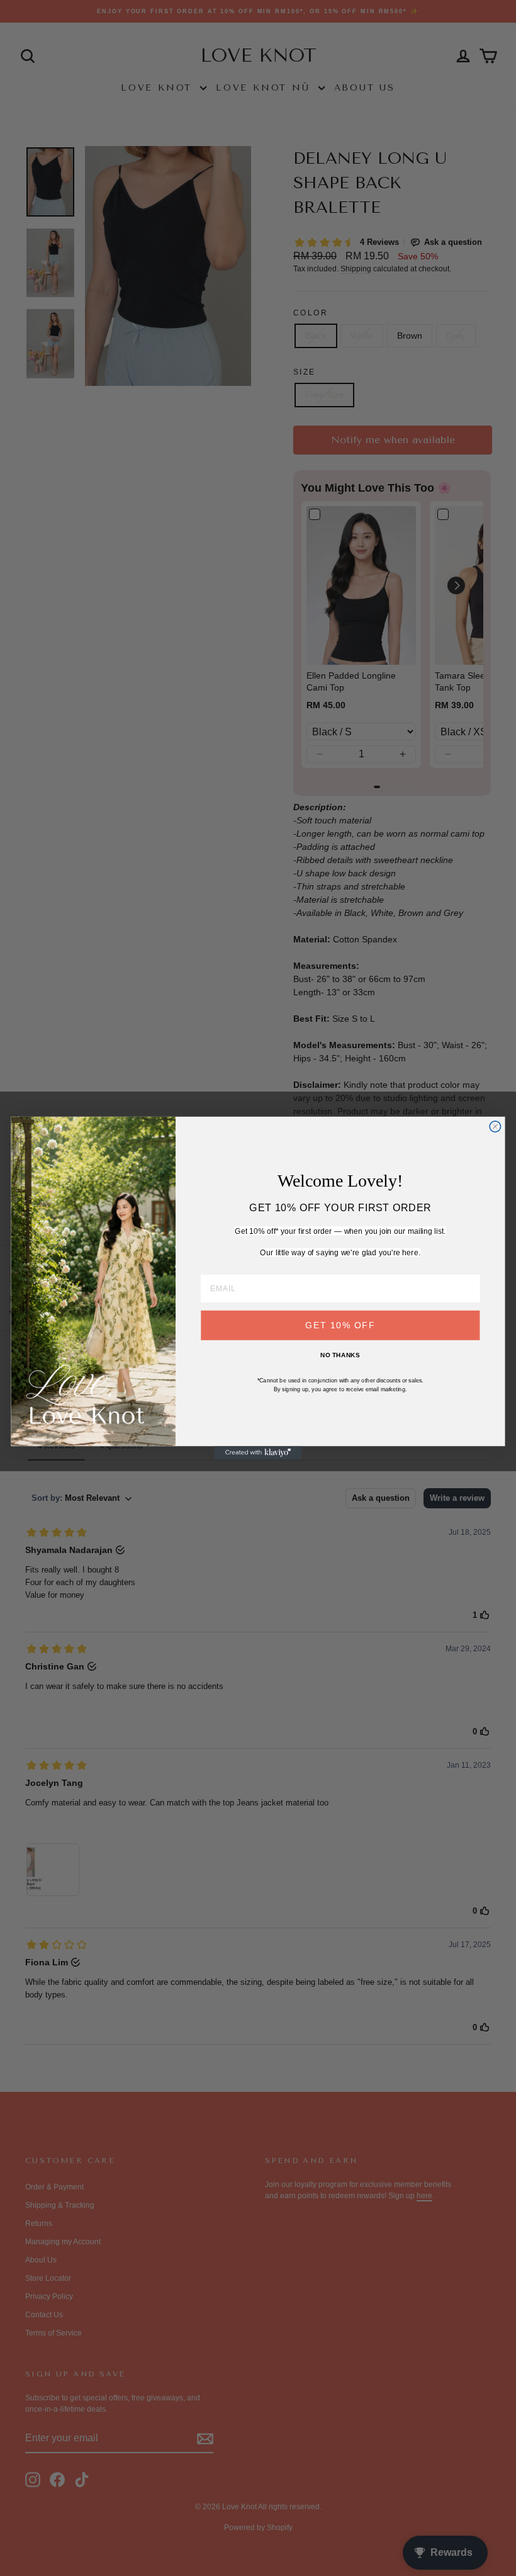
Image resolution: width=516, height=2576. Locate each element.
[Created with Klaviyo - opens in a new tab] (258, 1453)
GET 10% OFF (340, 1325)
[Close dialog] (495, 1127)
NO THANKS (340, 1355)
